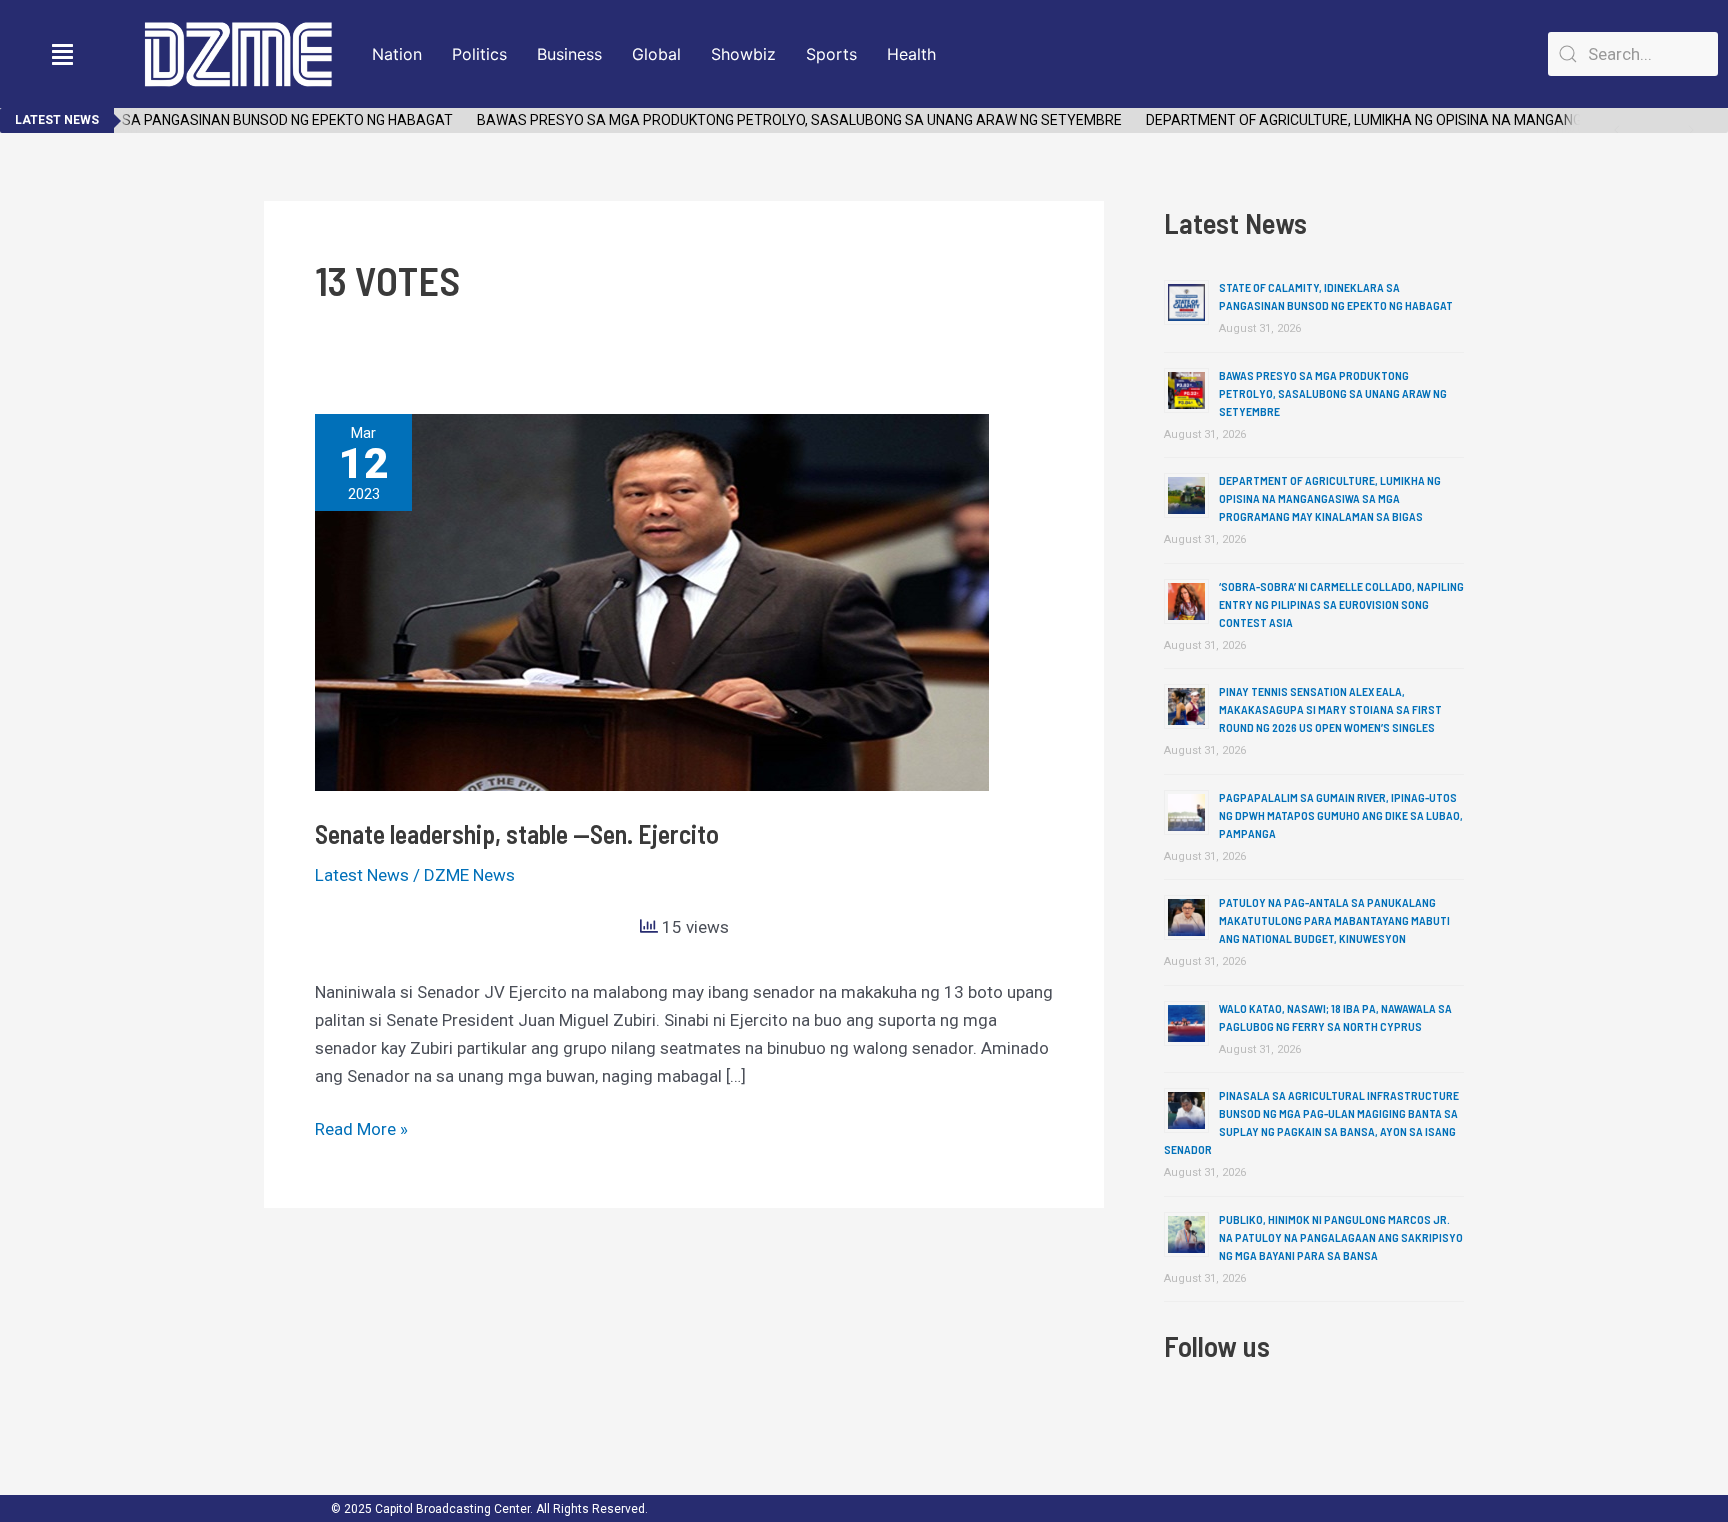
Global (656, 54)
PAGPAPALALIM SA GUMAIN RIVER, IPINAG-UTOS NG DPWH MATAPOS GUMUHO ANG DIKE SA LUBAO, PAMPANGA (1341, 815)
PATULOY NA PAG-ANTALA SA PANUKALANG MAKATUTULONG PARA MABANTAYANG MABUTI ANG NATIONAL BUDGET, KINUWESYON (1334, 920)
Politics (479, 54)
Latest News (362, 875)
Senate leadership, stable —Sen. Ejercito (517, 833)
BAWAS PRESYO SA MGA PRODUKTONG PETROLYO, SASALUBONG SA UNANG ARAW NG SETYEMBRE (781, 120)
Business (569, 54)
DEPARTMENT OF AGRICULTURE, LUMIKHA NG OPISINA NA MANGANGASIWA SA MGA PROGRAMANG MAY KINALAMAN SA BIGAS (1330, 498)
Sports (831, 54)
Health (911, 54)
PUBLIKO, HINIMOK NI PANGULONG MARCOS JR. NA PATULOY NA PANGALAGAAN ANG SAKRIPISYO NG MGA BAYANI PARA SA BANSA (1341, 1237)
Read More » (361, 1127)
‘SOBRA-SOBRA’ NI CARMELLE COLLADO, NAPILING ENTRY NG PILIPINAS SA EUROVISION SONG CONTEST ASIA (1341, 604)
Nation (397, 54)
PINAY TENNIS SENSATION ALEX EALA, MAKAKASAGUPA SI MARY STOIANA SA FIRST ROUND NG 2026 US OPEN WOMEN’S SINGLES (1330, 709)
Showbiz (743, 54)
